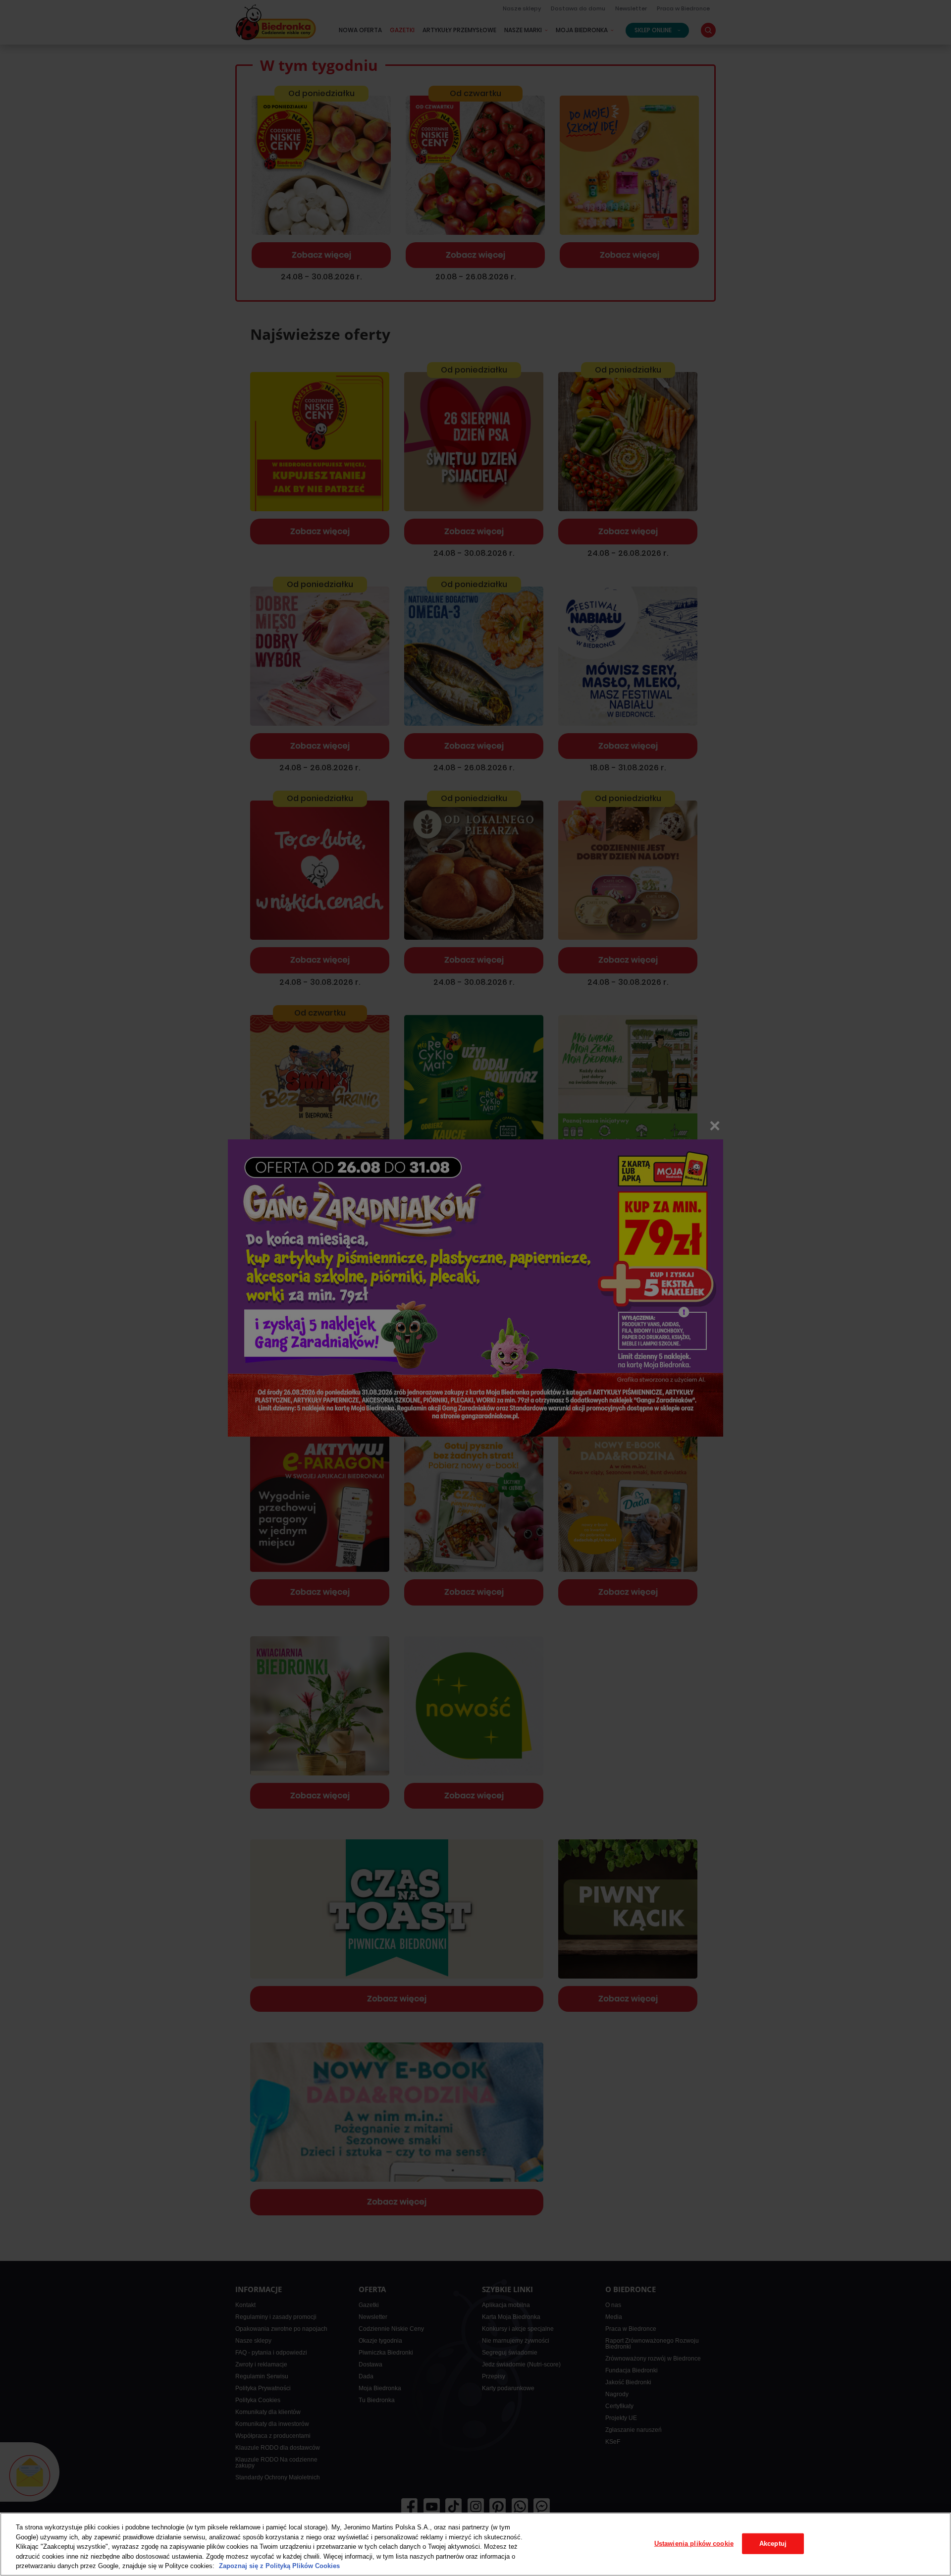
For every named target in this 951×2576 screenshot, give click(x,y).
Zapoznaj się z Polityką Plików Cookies (279, 2566)
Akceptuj (773, 2544)
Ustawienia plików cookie (694, 2544)
